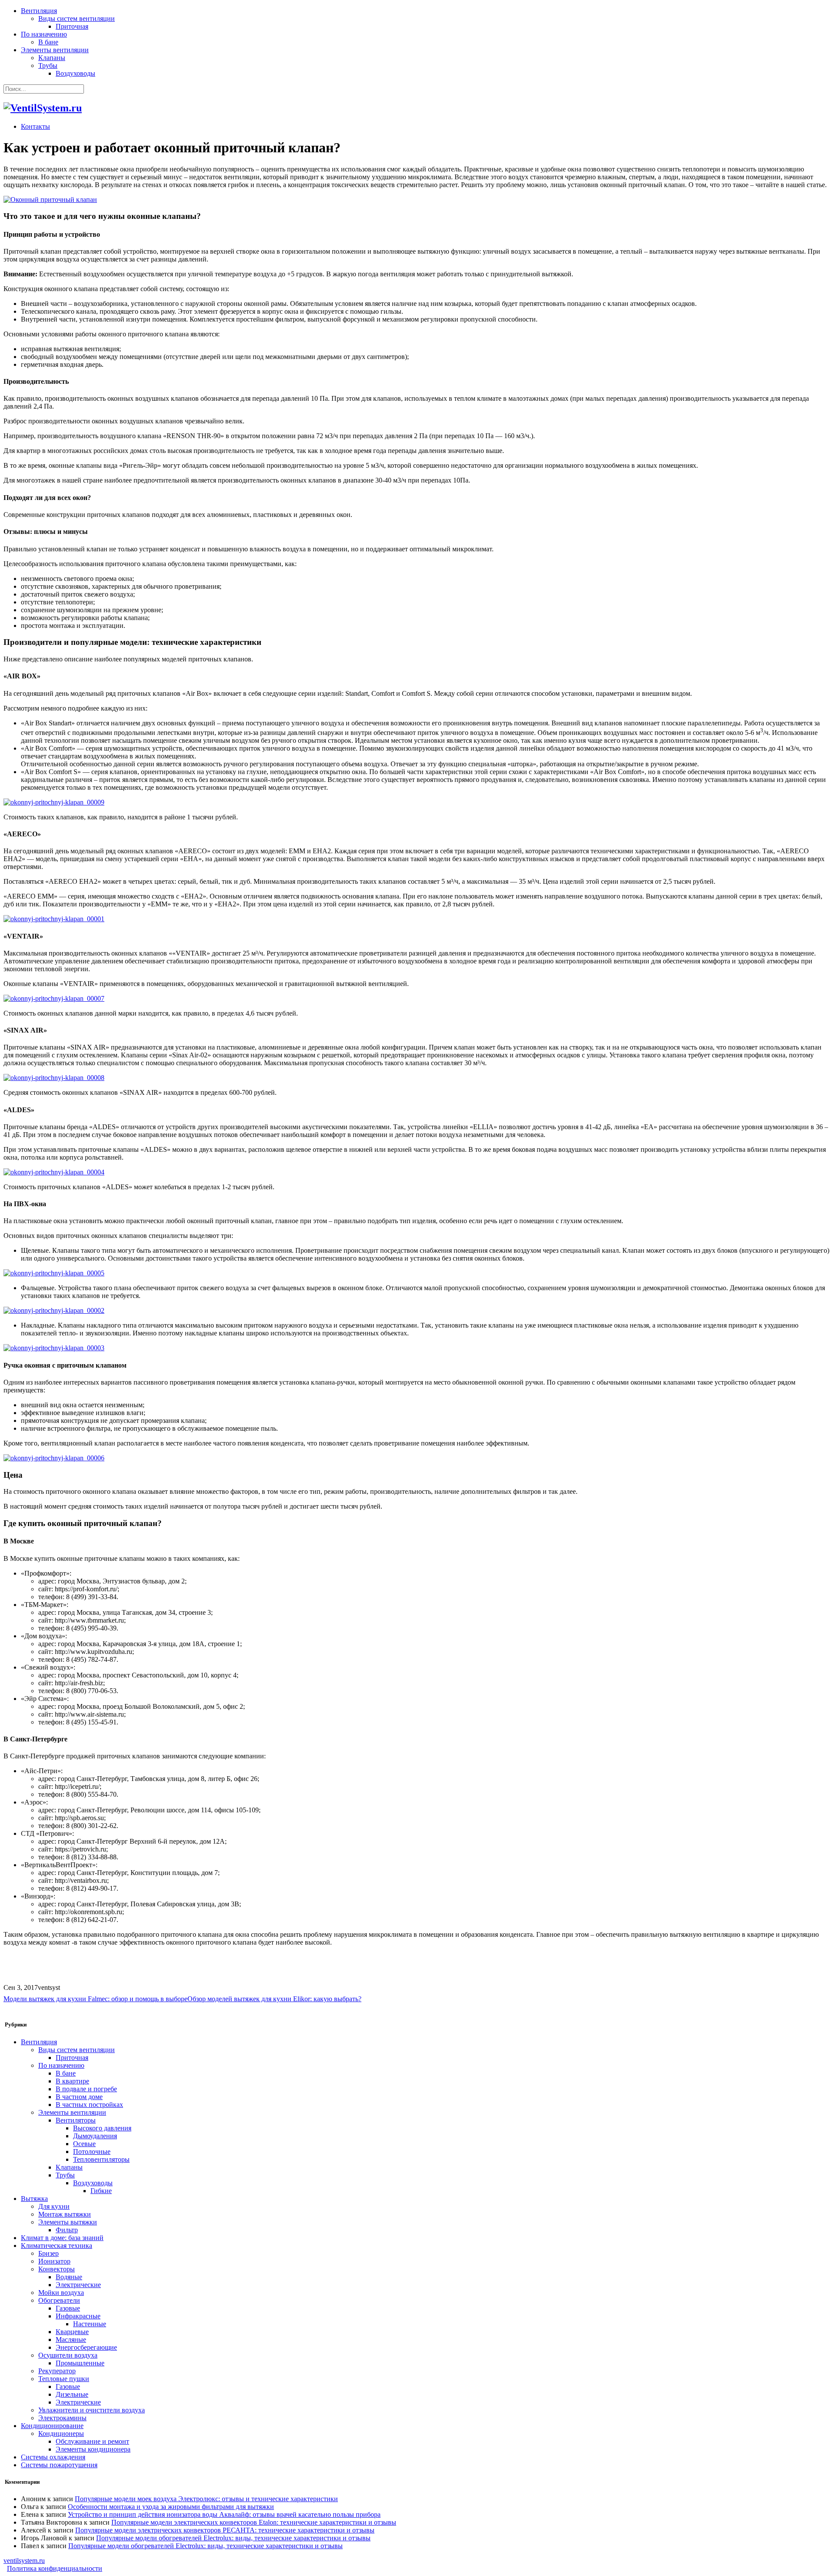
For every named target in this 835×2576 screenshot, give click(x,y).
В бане (48, 42)
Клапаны (52, 58)
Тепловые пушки (64, 2379)
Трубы (48, 65)
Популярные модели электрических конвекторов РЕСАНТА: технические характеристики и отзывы (225, 2530)
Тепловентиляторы (101, 2159)
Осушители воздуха (68, 2355)
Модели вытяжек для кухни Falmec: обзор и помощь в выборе (95, 1999)
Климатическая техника (57, 2246)
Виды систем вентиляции (77, 18)
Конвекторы (57, 2269)
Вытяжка (34, 2199)
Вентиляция (39, 11)
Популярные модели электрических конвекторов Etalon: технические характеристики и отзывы (254, 2522)
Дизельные (72, 2394)
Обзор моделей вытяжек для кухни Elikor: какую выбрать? (274, 1999)
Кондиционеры (61, 2433)
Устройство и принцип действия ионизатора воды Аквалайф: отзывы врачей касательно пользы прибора (224, 2514)
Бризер (48, 2253)
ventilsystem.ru (24, 2561)
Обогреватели (59, 2300)
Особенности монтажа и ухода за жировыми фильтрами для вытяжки (171, 2507)
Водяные (69, 2277)
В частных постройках (89, 2105)
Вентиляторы (76, 2120)
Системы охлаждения (53, 2457)
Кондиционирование (52, 2426)
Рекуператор (57, 2371)
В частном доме (79, 2097)
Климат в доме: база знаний (62, 2238)
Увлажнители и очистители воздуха (92, 2410)
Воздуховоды (75, 73)
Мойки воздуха (61, 2293)
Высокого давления (102, 2128)
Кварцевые (72, 2332)
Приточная (72, 26)
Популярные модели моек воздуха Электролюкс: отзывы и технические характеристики (206, 2499)
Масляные (71, 2340)
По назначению (44, 34)
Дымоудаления (95, 2136)
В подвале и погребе (86, 2089)
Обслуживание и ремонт (92, 2441)
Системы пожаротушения (59, 2465)
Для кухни (54, 2206)
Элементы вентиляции (55, 50)
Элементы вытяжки (68, 2222)
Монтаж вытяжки (65, 2214)
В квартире (72, 2081)
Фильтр (67, 2230)
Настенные (90, 2324)
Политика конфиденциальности (55, 2568)
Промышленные (80, 2363)
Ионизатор (54, 2261)
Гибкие (101, 2191)
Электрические (78, 2285)
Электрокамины (62, 2418)
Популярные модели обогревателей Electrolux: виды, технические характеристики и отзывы (233, 2538)
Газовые (68, 2308)
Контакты (35, 126)
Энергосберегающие (86, 2347)
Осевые (84, 2144)
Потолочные (92, 2152)
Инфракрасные (78, 2316)
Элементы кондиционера (93, 2449)
